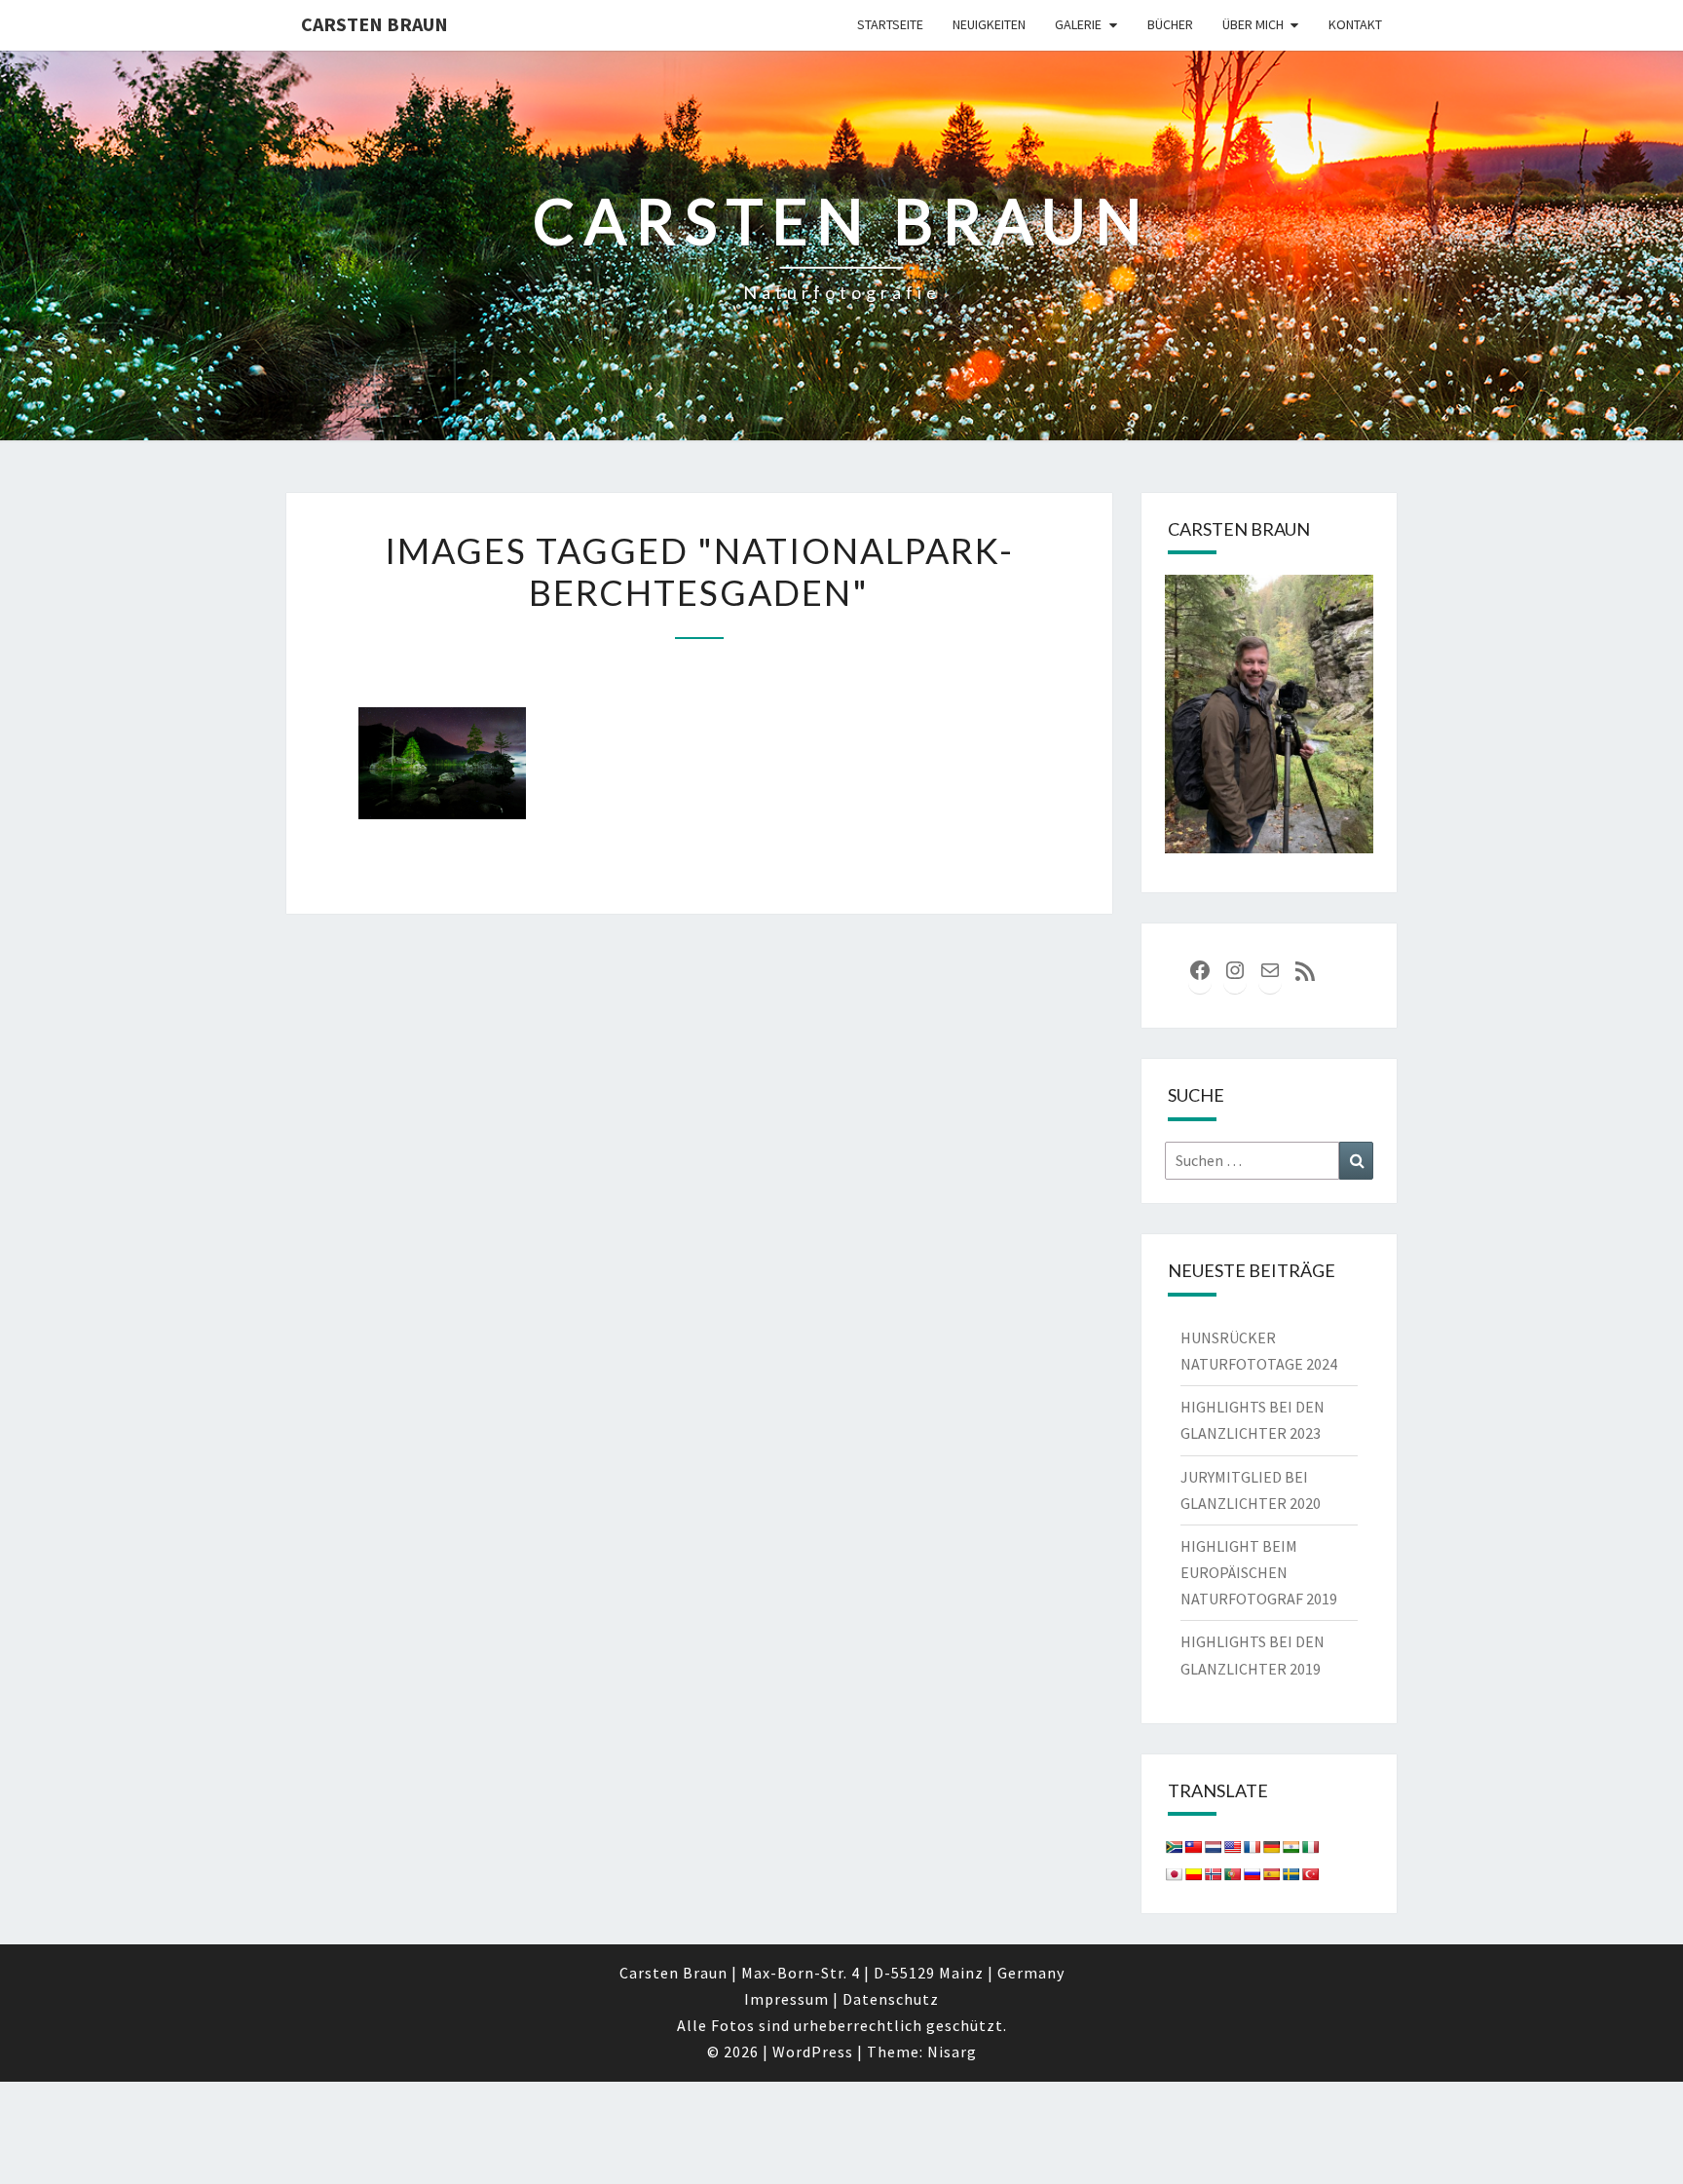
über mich (1253, 24)
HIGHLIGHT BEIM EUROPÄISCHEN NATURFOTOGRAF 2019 (1259, 1572)
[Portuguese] (1232, 1874)
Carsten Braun (374, 24)
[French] (1252, 1847)
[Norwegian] (1213, 1874)
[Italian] (1310, 1847)
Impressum (786, 1999)
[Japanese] (1174, 1874)
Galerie (1078, 24)
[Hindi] (1290, 1847)
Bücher (1170, 24)
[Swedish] (1290, 1874)
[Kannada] (1193, 1874)
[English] (1232, 1847)
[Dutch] (1213, 1847)
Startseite (890, 24)
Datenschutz (891, 1999)
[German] (1271, 1847)
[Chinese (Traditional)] (1193, 1847)
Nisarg (952, 2052)
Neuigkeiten (989, 24)
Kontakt (1355, 24)
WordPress (813, 2052)
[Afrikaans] (1174, 1847)
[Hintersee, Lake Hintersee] (442, 763)
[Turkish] (1310, 1874)
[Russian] (1252, 1874)
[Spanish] (1271, 1874)
